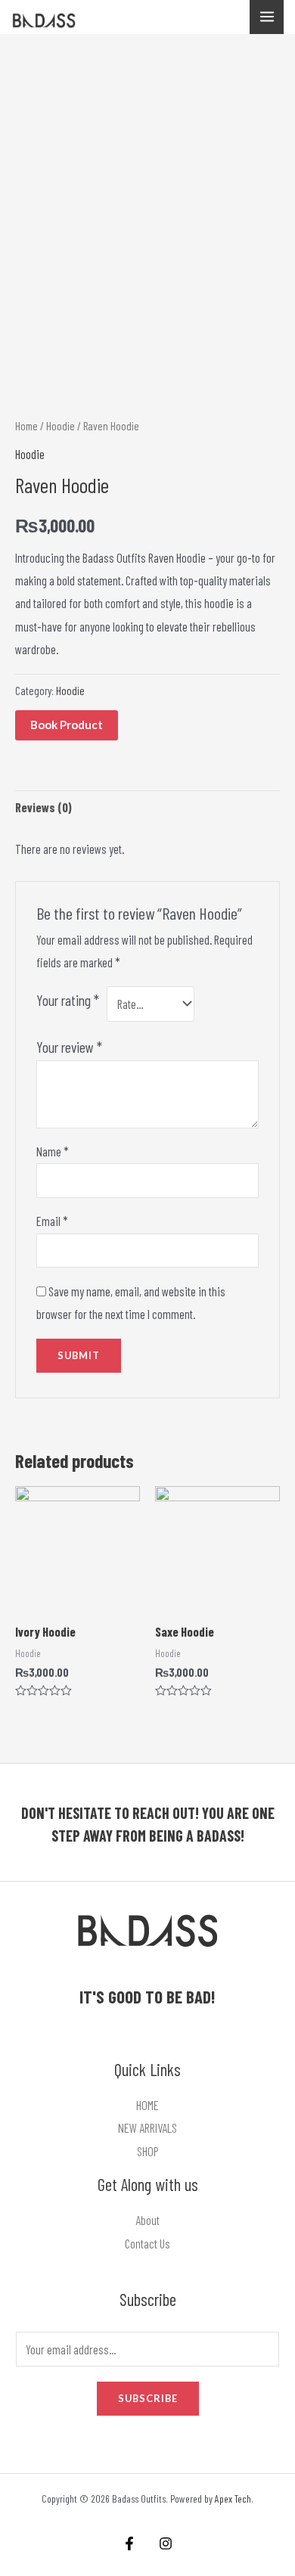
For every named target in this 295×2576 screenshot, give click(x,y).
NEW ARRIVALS (147, 2128)
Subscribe (148, 2398)
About (147, 2220)
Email (52, 1221)
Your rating (68, 1000)
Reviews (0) (43, 807)
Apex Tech (233, 2498)
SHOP (148, 2151)
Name (53, 1151)
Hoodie (61, 426)
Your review (69, 1047)
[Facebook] (129, 2543)
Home (26, 426)
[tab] (147, 808)
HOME (147, 2105)
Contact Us (147, 2244)
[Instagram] (166, 2543)
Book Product (67, 725)
